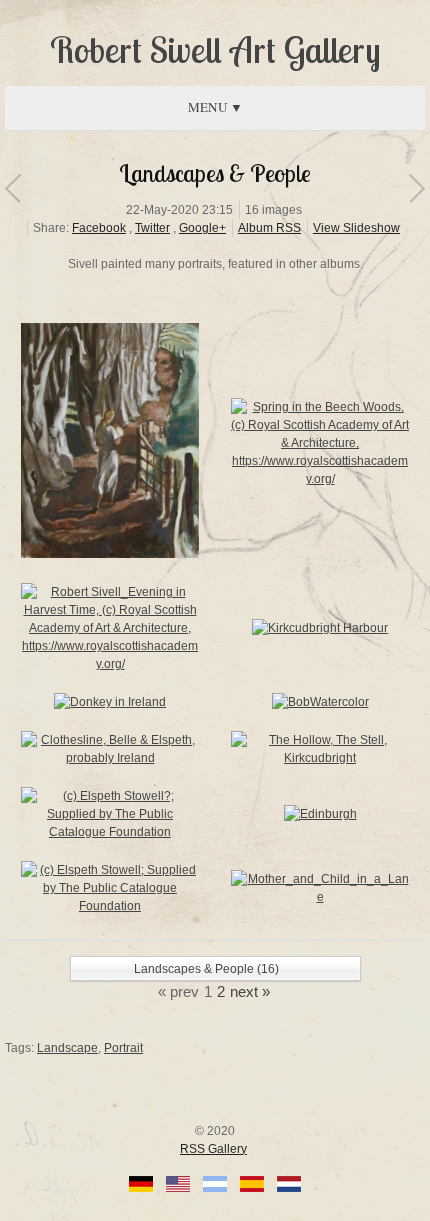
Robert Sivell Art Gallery (215, 49)
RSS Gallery (213, 1149)
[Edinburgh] (320, 814)
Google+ (202, 228)
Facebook (99, 228)
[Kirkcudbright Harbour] (320, 628)
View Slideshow (356, 228)
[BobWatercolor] (320, 702)
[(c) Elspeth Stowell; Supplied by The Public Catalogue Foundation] (110, 906)
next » (250, 991)
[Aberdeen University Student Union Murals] (12, 188)
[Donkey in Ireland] (110, 702)
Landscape (67, 1048)
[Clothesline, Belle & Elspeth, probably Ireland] (110, 758)
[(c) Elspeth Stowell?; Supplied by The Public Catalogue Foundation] (110, 554)
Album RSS (269, 228)
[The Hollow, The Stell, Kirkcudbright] (320, 758)
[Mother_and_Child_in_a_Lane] (320, 897)
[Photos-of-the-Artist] (416, 188)
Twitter (152, 228)
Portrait (123, 1048)
